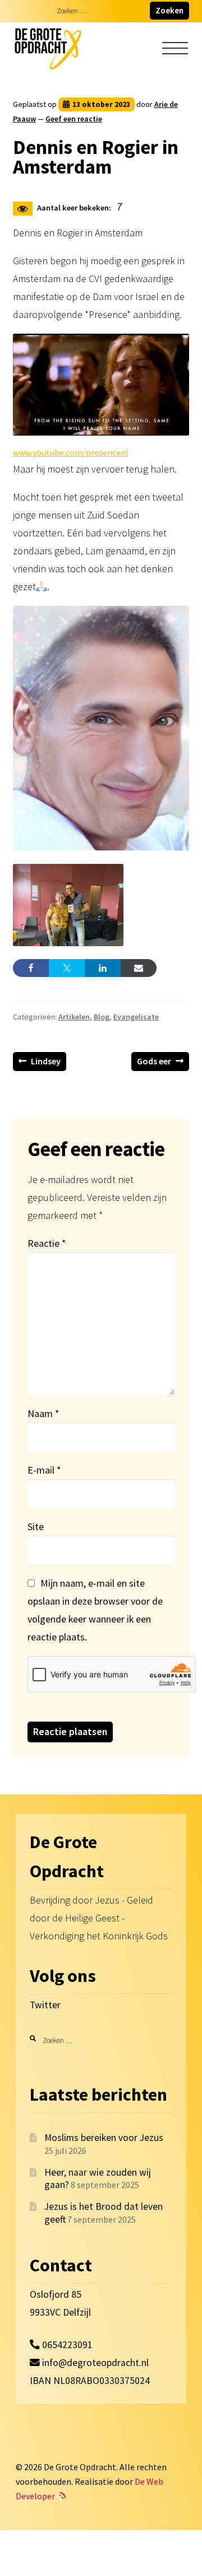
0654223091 (66, 2345)
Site (36, 1527)
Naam (43, 1413)
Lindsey (46, 1063)
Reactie (47, 1243)
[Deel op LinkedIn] (103, 968)
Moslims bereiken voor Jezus (104, 2138)
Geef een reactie (74, 119)
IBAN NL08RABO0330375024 (90, 2381)
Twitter (45, 2005)
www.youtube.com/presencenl (71, 452)
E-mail (44, 1470)
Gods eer (154, 1063)
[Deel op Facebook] (31, 968)
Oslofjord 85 (56, 2294)
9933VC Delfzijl (60, 2312)
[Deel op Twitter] (67, 968)
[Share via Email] (139, 968)
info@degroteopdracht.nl (95, 2363)
